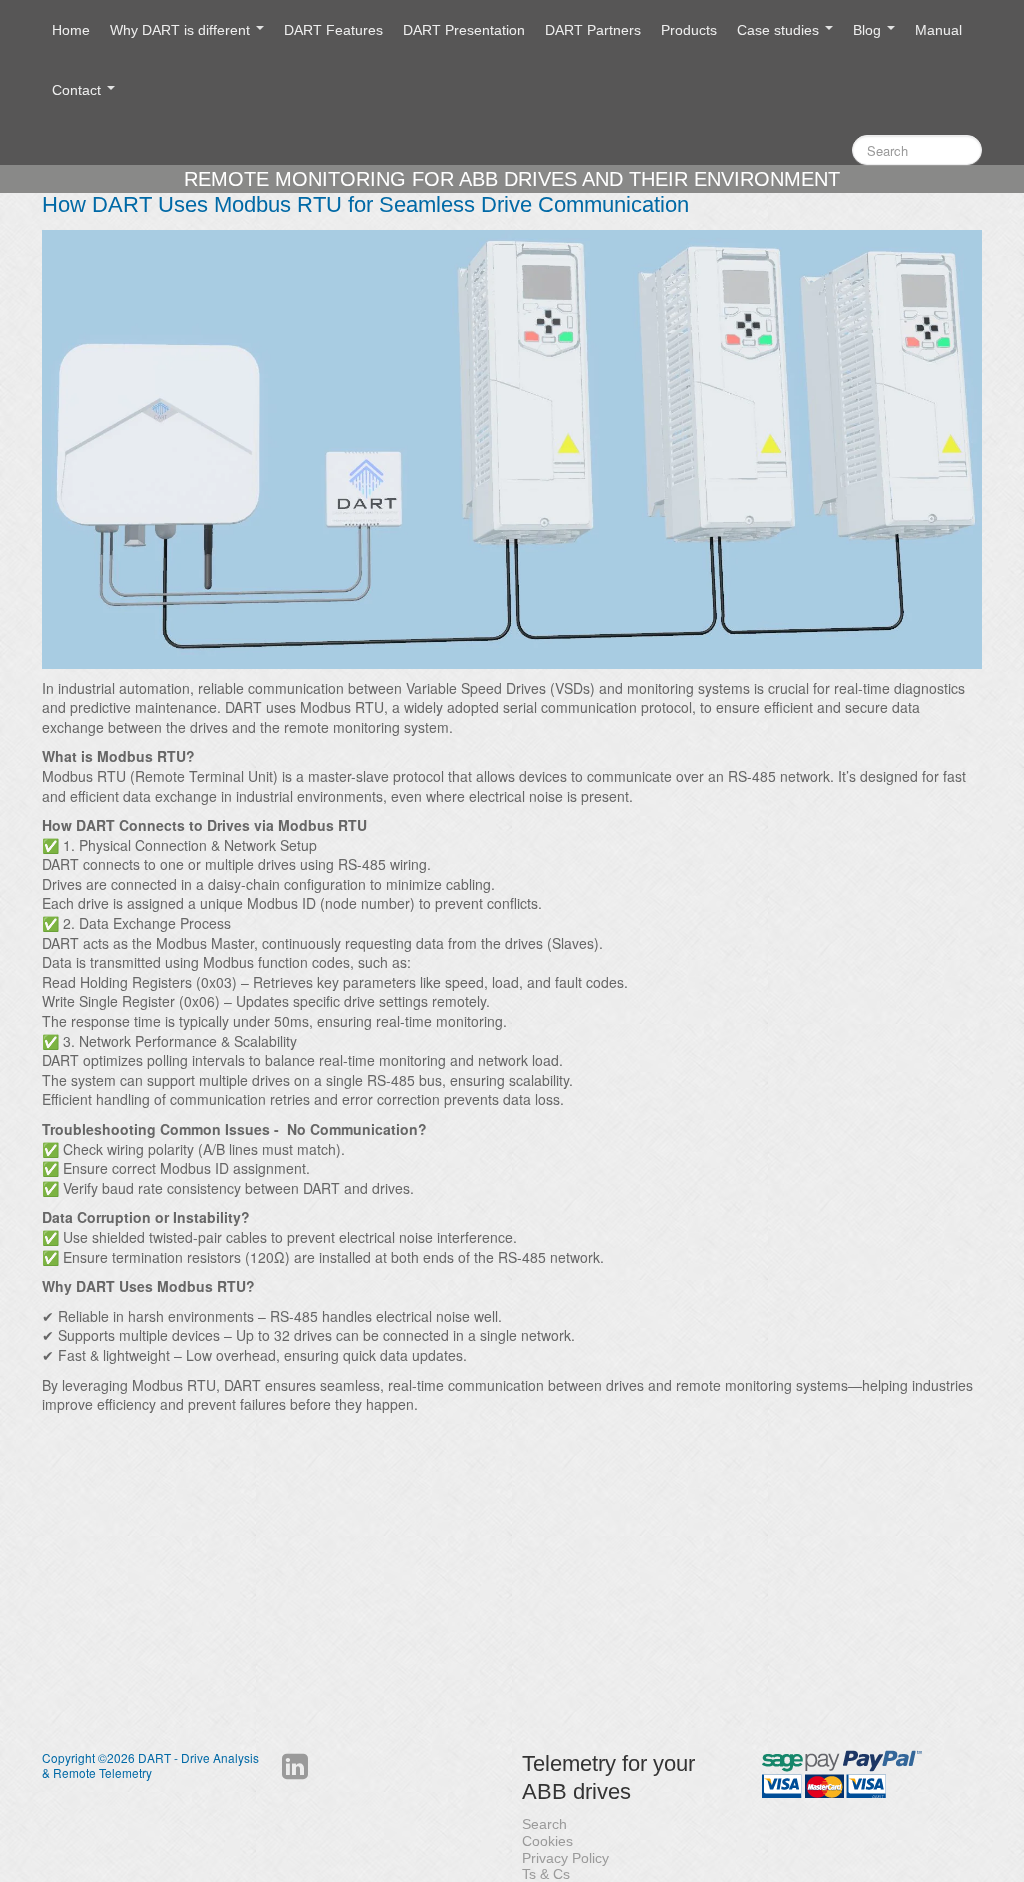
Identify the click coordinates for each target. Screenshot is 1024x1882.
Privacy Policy (565, 1858)
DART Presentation (464, 30)
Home (71, 30)
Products (689, 30)
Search (544, 1824)
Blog (869, 30)
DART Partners (593, 30)
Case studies (780, 30)
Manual (938, 30)
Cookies (547, 1841)
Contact (78, 90)
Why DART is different (182, 30)
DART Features (333, 30)
